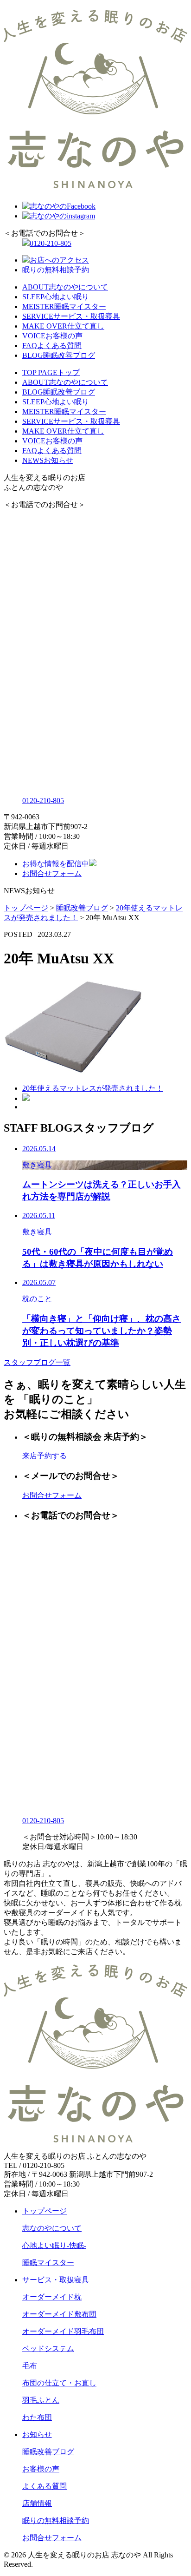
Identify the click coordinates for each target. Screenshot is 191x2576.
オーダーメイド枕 (52, 2297)
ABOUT (65, 287)
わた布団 (37, 2417)
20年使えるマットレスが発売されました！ (93, 1088)
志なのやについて (52, 2228)
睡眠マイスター (48, 2263)
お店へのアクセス (59, 260)
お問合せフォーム (52, 873)
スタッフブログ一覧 (37, 1362)
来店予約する (45, 1456)
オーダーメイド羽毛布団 (63, 2331)
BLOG (59, 355)
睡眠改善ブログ (48, 2452)
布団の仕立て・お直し (59, 2383)
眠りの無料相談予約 (56, 270)
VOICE (52, 336)
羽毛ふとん (41, 2400)
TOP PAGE (51, 372)
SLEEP (56, 297)
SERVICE (71, 316)
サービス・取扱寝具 (56, 2280)
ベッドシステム (48, 2349)
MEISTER (64, 306)
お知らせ (37, 2434)
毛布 (30, 2366)
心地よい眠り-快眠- (54, 2245)
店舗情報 (37, 2503)
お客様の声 (41, 2469)
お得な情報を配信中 (56, 864)
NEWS (48, 460)
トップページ (45, 2211)
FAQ (52, 346)
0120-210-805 (51, 243)
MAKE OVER (63, 326)
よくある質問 (45, 2486)
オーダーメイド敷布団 (59, 2314)
